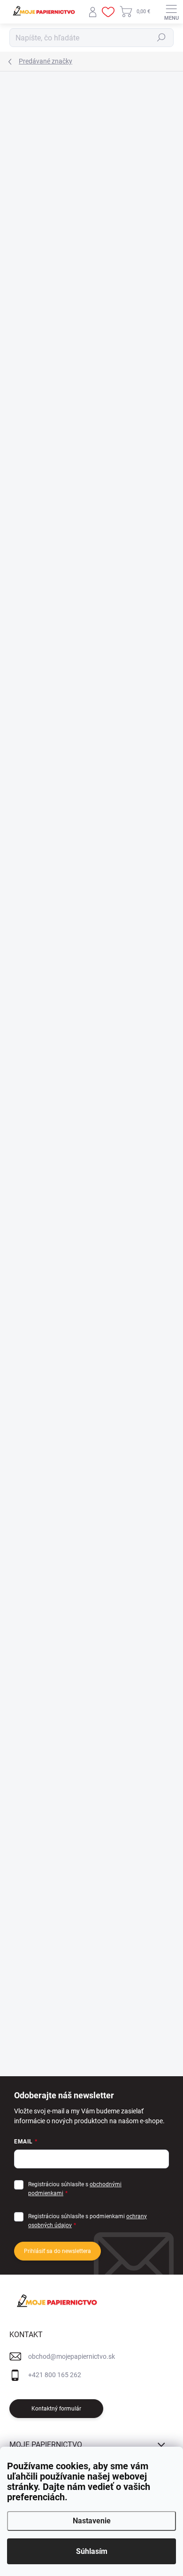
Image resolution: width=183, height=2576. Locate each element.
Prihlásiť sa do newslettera (57, 2251)
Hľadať (161, 38)
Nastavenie (92, 2521)
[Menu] (171, 12)
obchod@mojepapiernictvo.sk (72, 2356)
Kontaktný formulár (56, 2409)
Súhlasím (92, 2551)
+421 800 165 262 (55, 2375)
